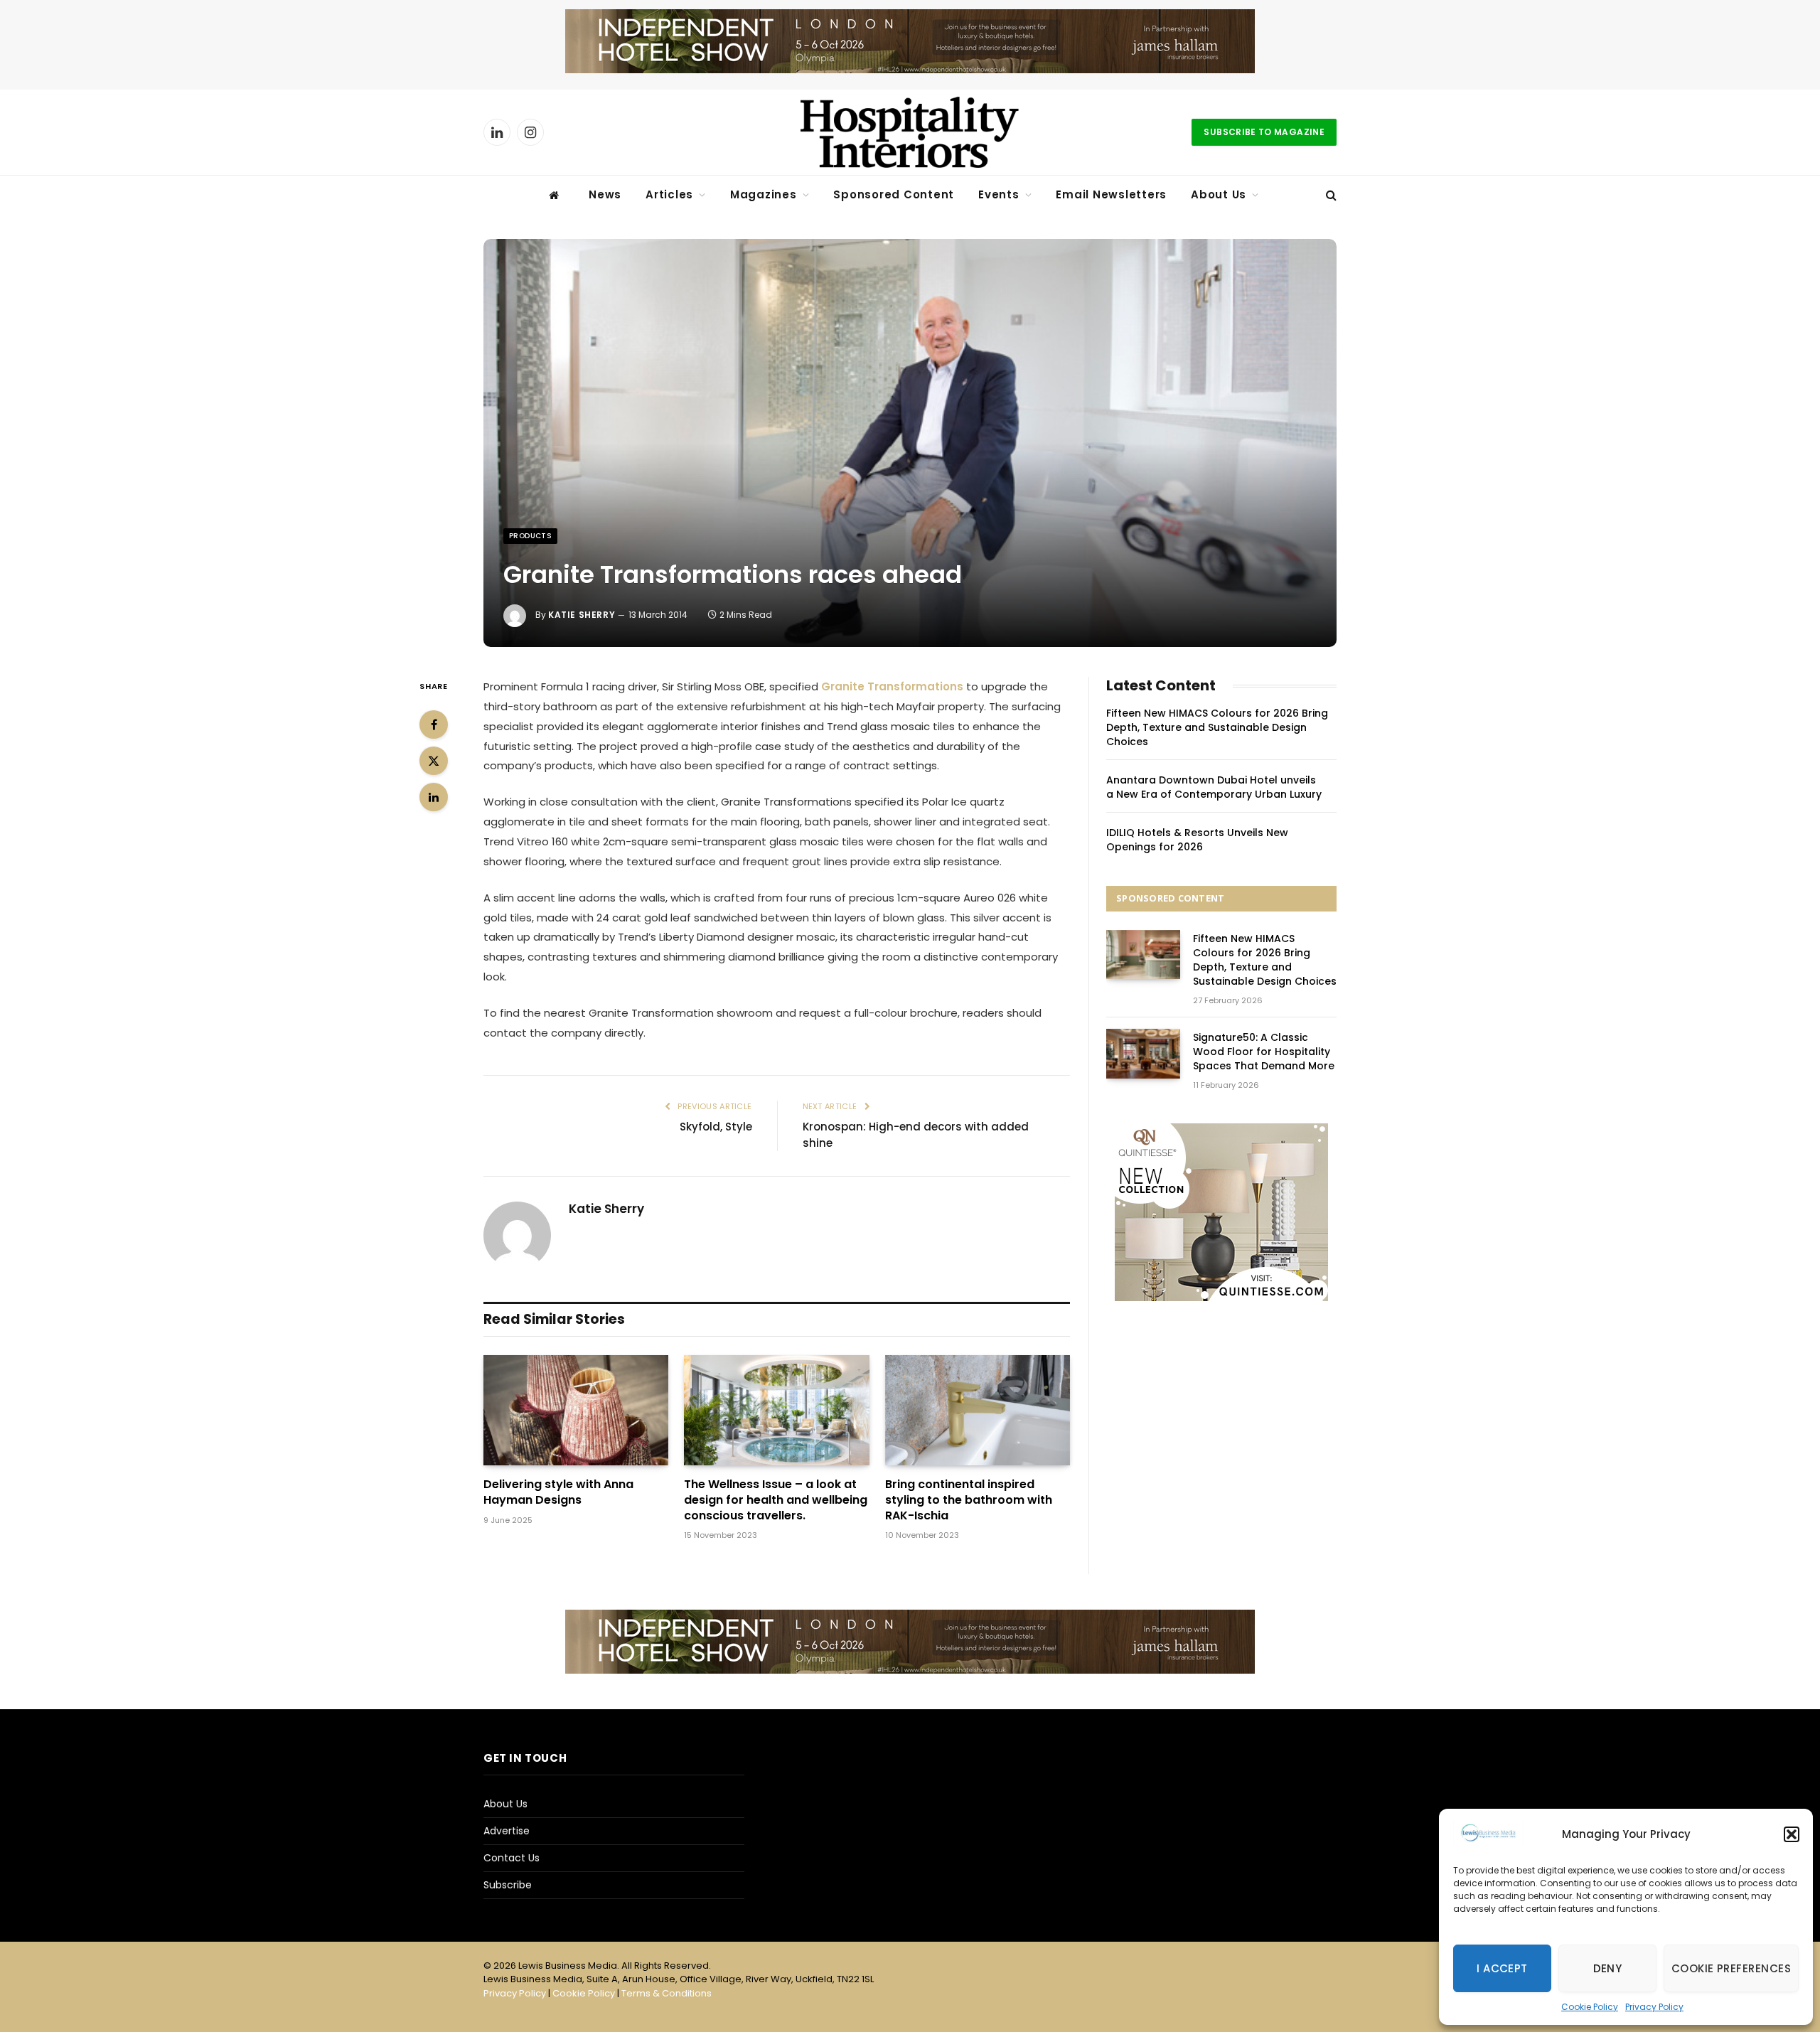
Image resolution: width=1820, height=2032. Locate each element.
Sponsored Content (894, 194)
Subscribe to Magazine (1264, 132)
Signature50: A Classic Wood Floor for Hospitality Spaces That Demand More (1264, 1052)
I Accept (1502, 1968)
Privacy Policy (1654, 2007)
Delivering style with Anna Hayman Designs (558, 1492)
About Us (1219, 194)
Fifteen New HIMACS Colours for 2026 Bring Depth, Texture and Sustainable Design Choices (1217, 727)
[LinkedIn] (434, 797)
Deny (1608, 1968)
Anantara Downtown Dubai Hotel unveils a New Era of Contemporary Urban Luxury (1214, 787)
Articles (669, 194)
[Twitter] (434, 761)
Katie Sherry (582, 615)
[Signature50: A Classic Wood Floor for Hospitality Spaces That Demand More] (1143, 1053)
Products (530, 536)
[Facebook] (434, 724)
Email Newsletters (1111, 194)
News (605, 194)
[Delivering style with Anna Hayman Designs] (576, 1410)
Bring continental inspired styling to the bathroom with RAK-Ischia (969, 1500)
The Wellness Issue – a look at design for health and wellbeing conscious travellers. (776, 1500)
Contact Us (512, 1858)
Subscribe (508, 1885)
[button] (1792, 1834)
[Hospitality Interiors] (910, 132)
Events (999, 194)
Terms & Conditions (667, 1993)
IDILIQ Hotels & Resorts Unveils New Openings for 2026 (1197, 840)
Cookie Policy (1590, 2007)
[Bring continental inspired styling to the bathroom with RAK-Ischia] (978, 1410)
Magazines (764, 194)
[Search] (1330, 195)
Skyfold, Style (716, 1127)
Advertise (507, 1831)
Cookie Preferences (1731, 1968)
